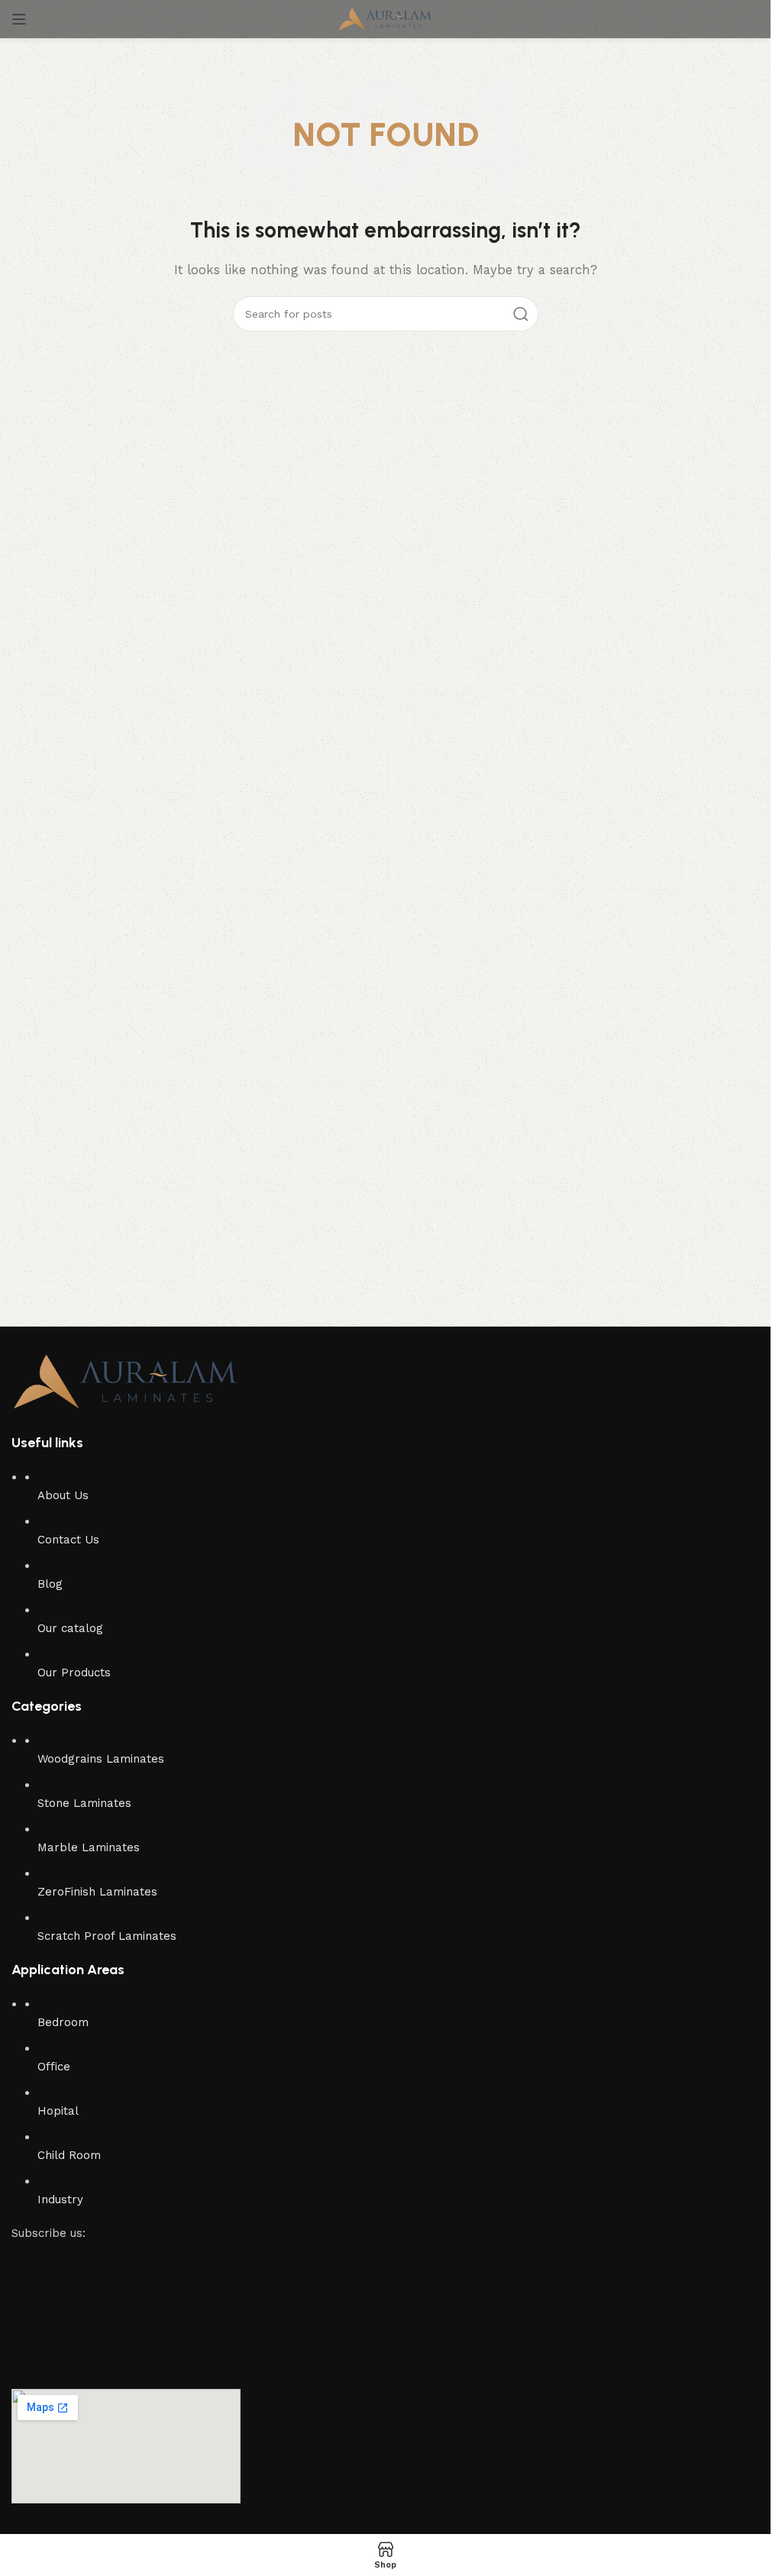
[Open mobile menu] (19, 19)
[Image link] (126, 1380)
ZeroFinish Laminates (97, 1892)
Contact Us (68, 1540)
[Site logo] (385, 18)
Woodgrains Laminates (101, 1759)
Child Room (69, 2155)
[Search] (521, 314)
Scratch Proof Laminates (107, 1936)
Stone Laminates (84, 1803)
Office (54, 2067)
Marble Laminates (89, 1847)
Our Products (74, 1673)
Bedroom (63, 2022)
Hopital (58, 2111)
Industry (60, 2199)
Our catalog (70, 1628)
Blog (50, 1584)
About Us (63, 1495)
